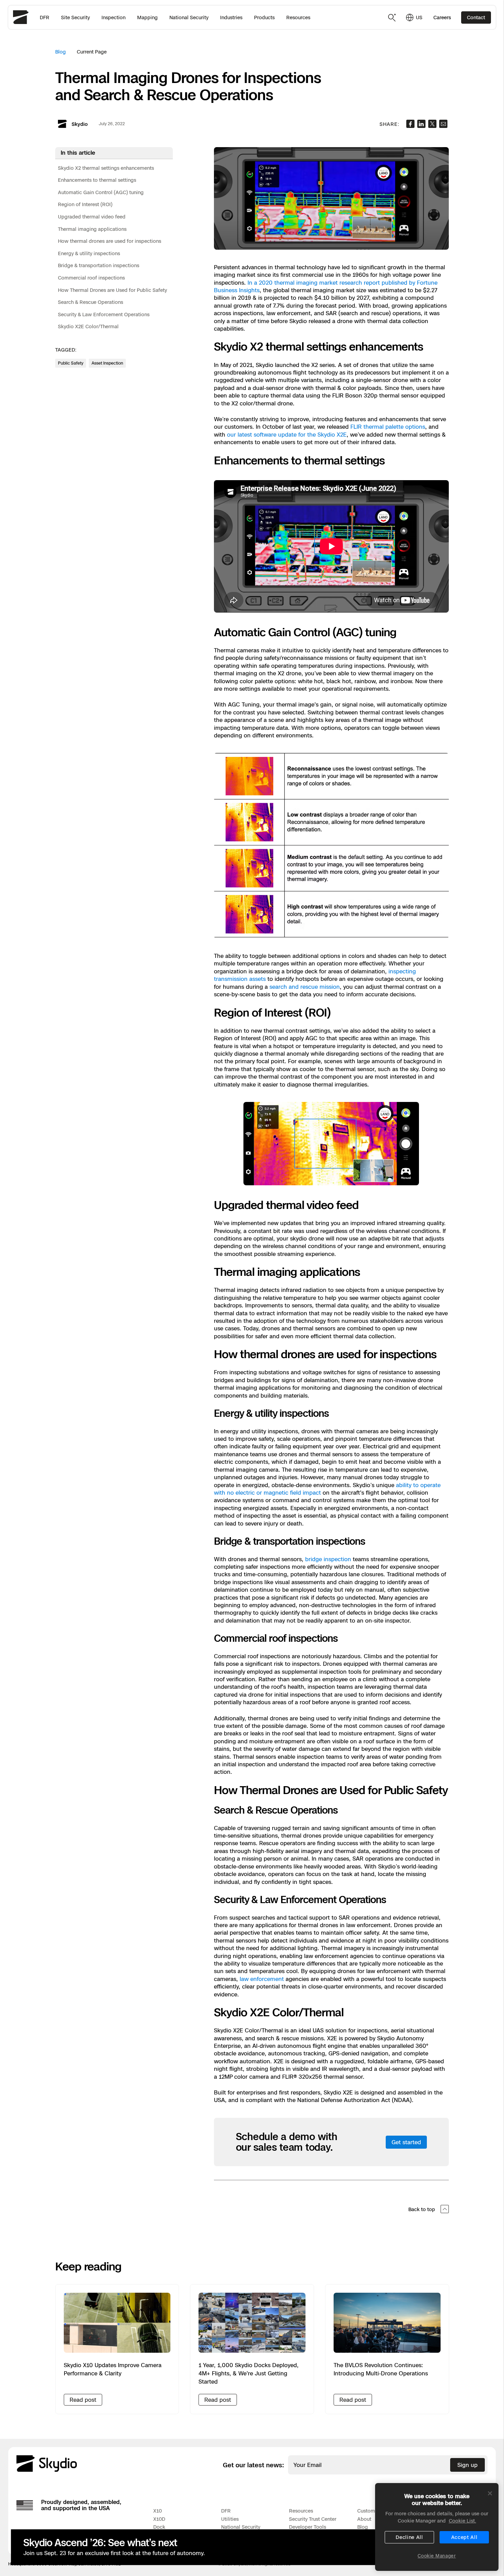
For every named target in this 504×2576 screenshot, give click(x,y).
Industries (231, 17)
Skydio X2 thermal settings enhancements (106, 168)
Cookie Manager (437, 2556)
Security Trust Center (313, 2519)
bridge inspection (328, 1559)
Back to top (422, 2209)
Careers (442, 17)
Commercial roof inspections (91, 278)
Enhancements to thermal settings (97, 180)
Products (264, 17)
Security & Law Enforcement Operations (104, 314)
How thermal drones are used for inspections (110, 241)
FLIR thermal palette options (388, 427)
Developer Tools (308, 2527)
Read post (83, 2400)
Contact (476, 17)
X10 (158, 2511)
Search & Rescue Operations (91, 302)
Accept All (464, 2537)
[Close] (490, 2493)
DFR (45, 17)
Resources (298, 17)
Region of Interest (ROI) (85, 205)
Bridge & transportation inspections (99, 266)
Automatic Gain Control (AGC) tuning (101, 192)
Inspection (113, 17)
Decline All (409, 2537)
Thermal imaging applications (92, 229)
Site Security (75, 17)
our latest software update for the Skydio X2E (287, 435)
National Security (189, 17)
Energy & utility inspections (89, 253)
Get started (406, 2142)
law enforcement (262, 1979)
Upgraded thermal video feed (92, 217)
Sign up (467, 2465)
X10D (159, 2519)
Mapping (147, 17)
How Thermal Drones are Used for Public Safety (112, 290)
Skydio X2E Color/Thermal (88, 327)
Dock (159, 2527)
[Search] (392, 17)
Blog (61, 52)
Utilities (230, 2519)
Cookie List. (463, 2521)
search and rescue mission (305, 987)
